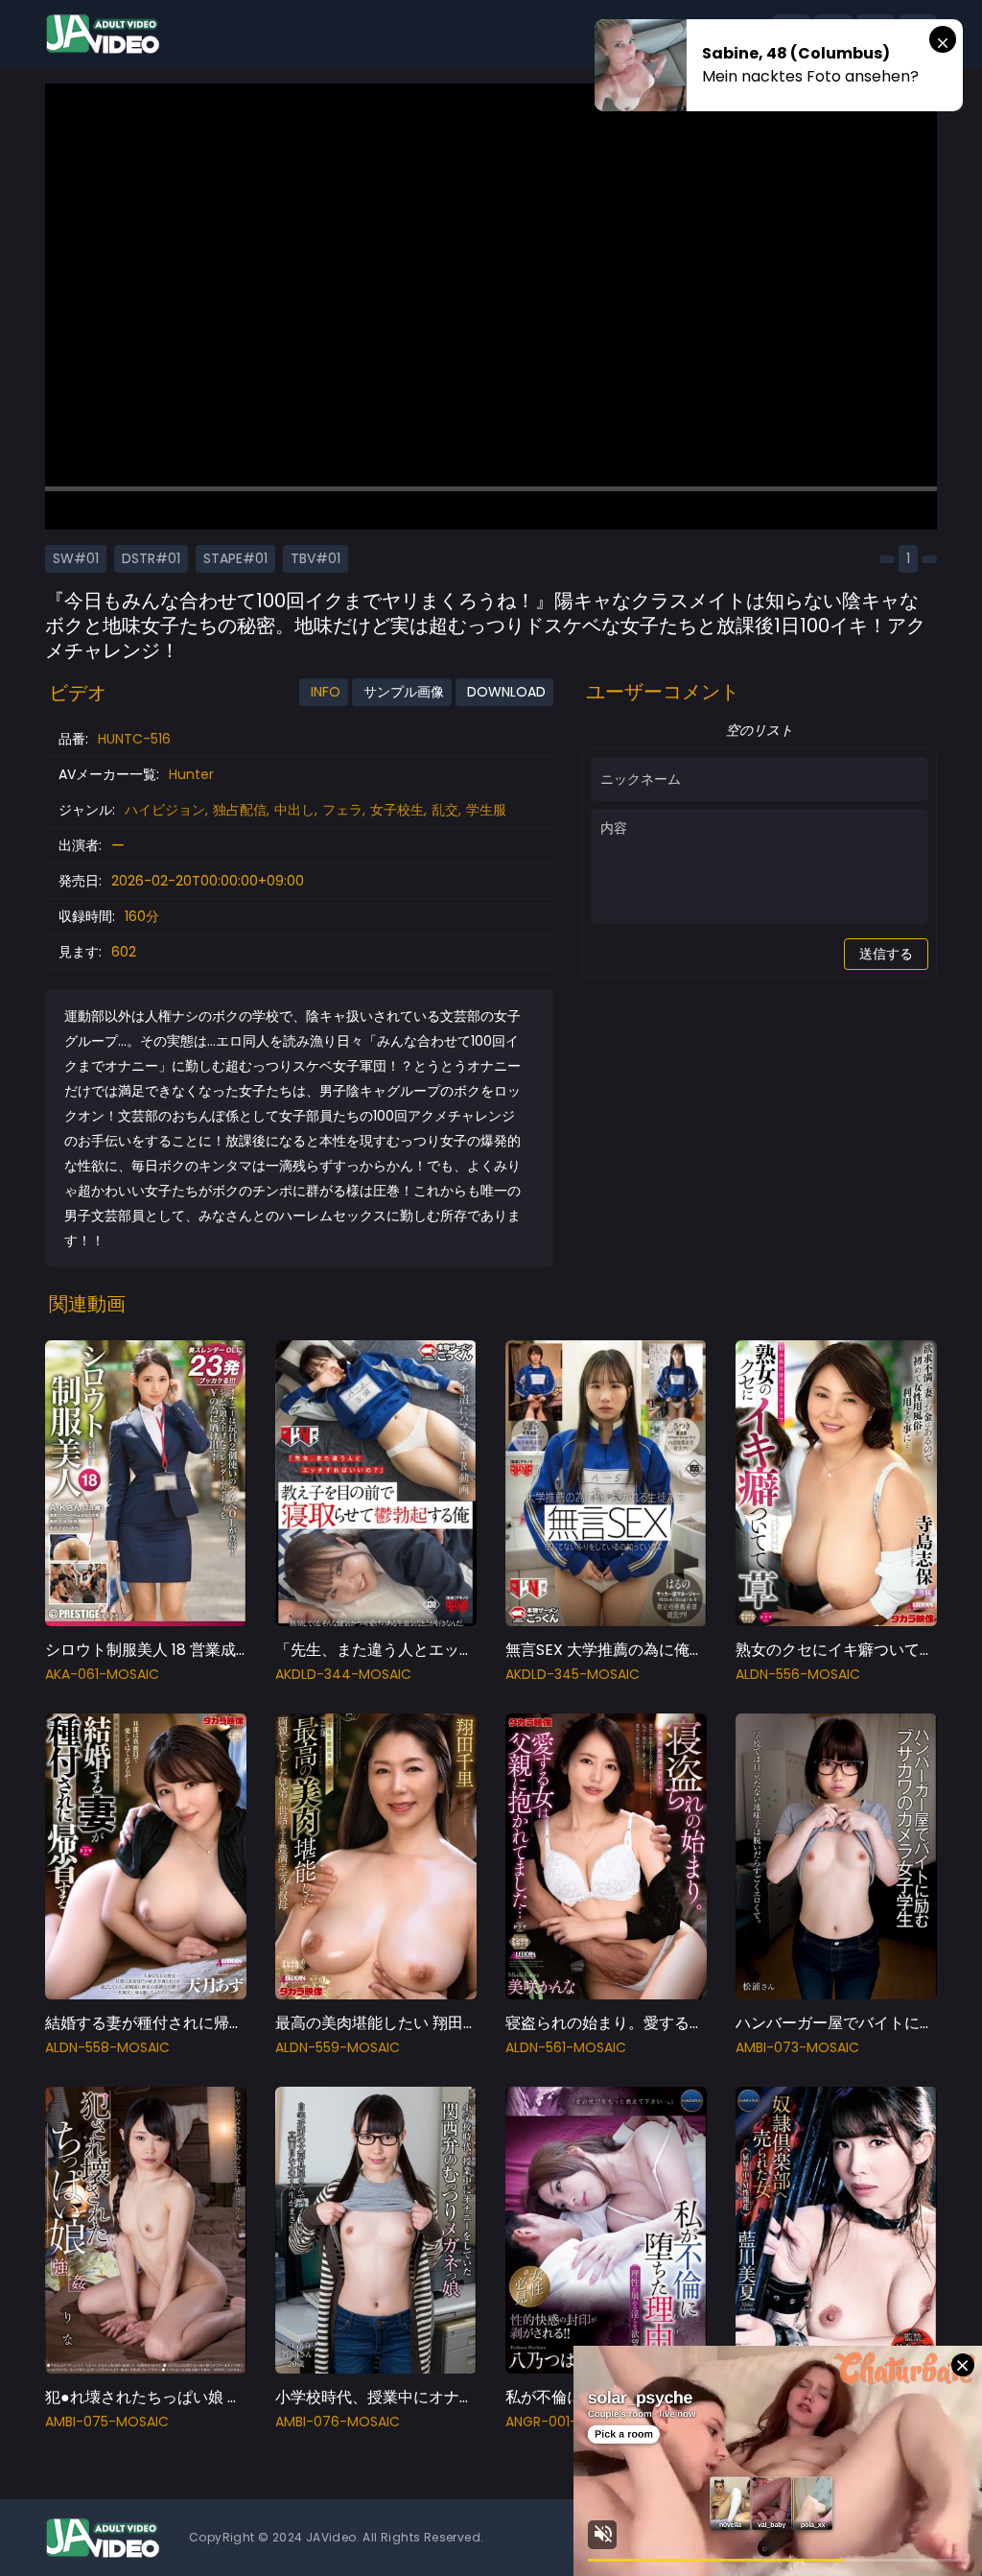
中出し (294, 810)
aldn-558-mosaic (107, 2047)
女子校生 (397, 810)
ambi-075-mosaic (107, 2422)
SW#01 (76, 558)
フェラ (342, 810)
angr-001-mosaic (568, 2422)
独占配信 (240, 810)
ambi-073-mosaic (797, 2047)
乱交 (445, 810)
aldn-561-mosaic (566, 2047)
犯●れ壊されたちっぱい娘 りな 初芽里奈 (184, 2397)
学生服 (486, 810)
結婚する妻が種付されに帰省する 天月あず (193, 2023)
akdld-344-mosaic (343, 1674)
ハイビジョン (165, 810)
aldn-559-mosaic (338, 2047)
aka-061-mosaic (102, 1674)
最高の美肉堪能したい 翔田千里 (385, 2023)
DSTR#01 (151, 558)
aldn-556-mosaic (798, 1674)
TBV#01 (316, 558)
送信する (886, 954)
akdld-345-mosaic (573, 1674)
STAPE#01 (235, 558)
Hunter (191, 774)
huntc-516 (134, 739)
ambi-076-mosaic (338, 2422)
